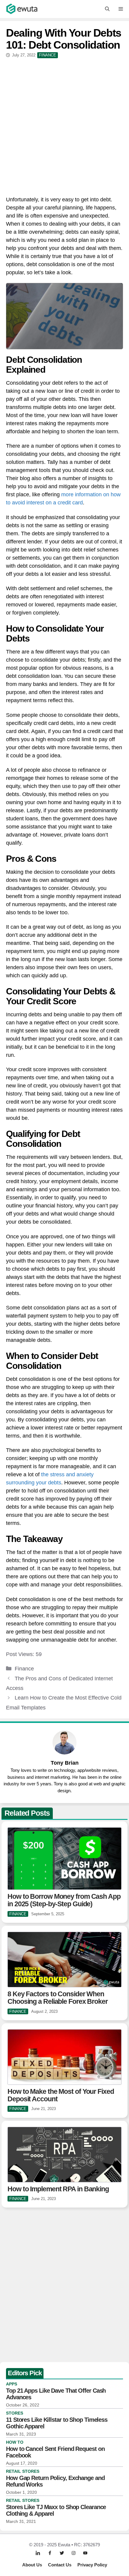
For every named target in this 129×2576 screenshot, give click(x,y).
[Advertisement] (64, 126)
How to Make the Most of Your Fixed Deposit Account (61, 2095)
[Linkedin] (38, 2553)
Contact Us (60, 2565)
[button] (107, 9)
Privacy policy (92, 2565)
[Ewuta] (22, 9)
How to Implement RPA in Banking (58, 2189)
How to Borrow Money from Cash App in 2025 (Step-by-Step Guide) (64, 1900)
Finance (24, 1669)
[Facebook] (50, 2553)
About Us (32, 2565)
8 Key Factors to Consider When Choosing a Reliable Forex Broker (58, 1998)
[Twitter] (62, 2553)
